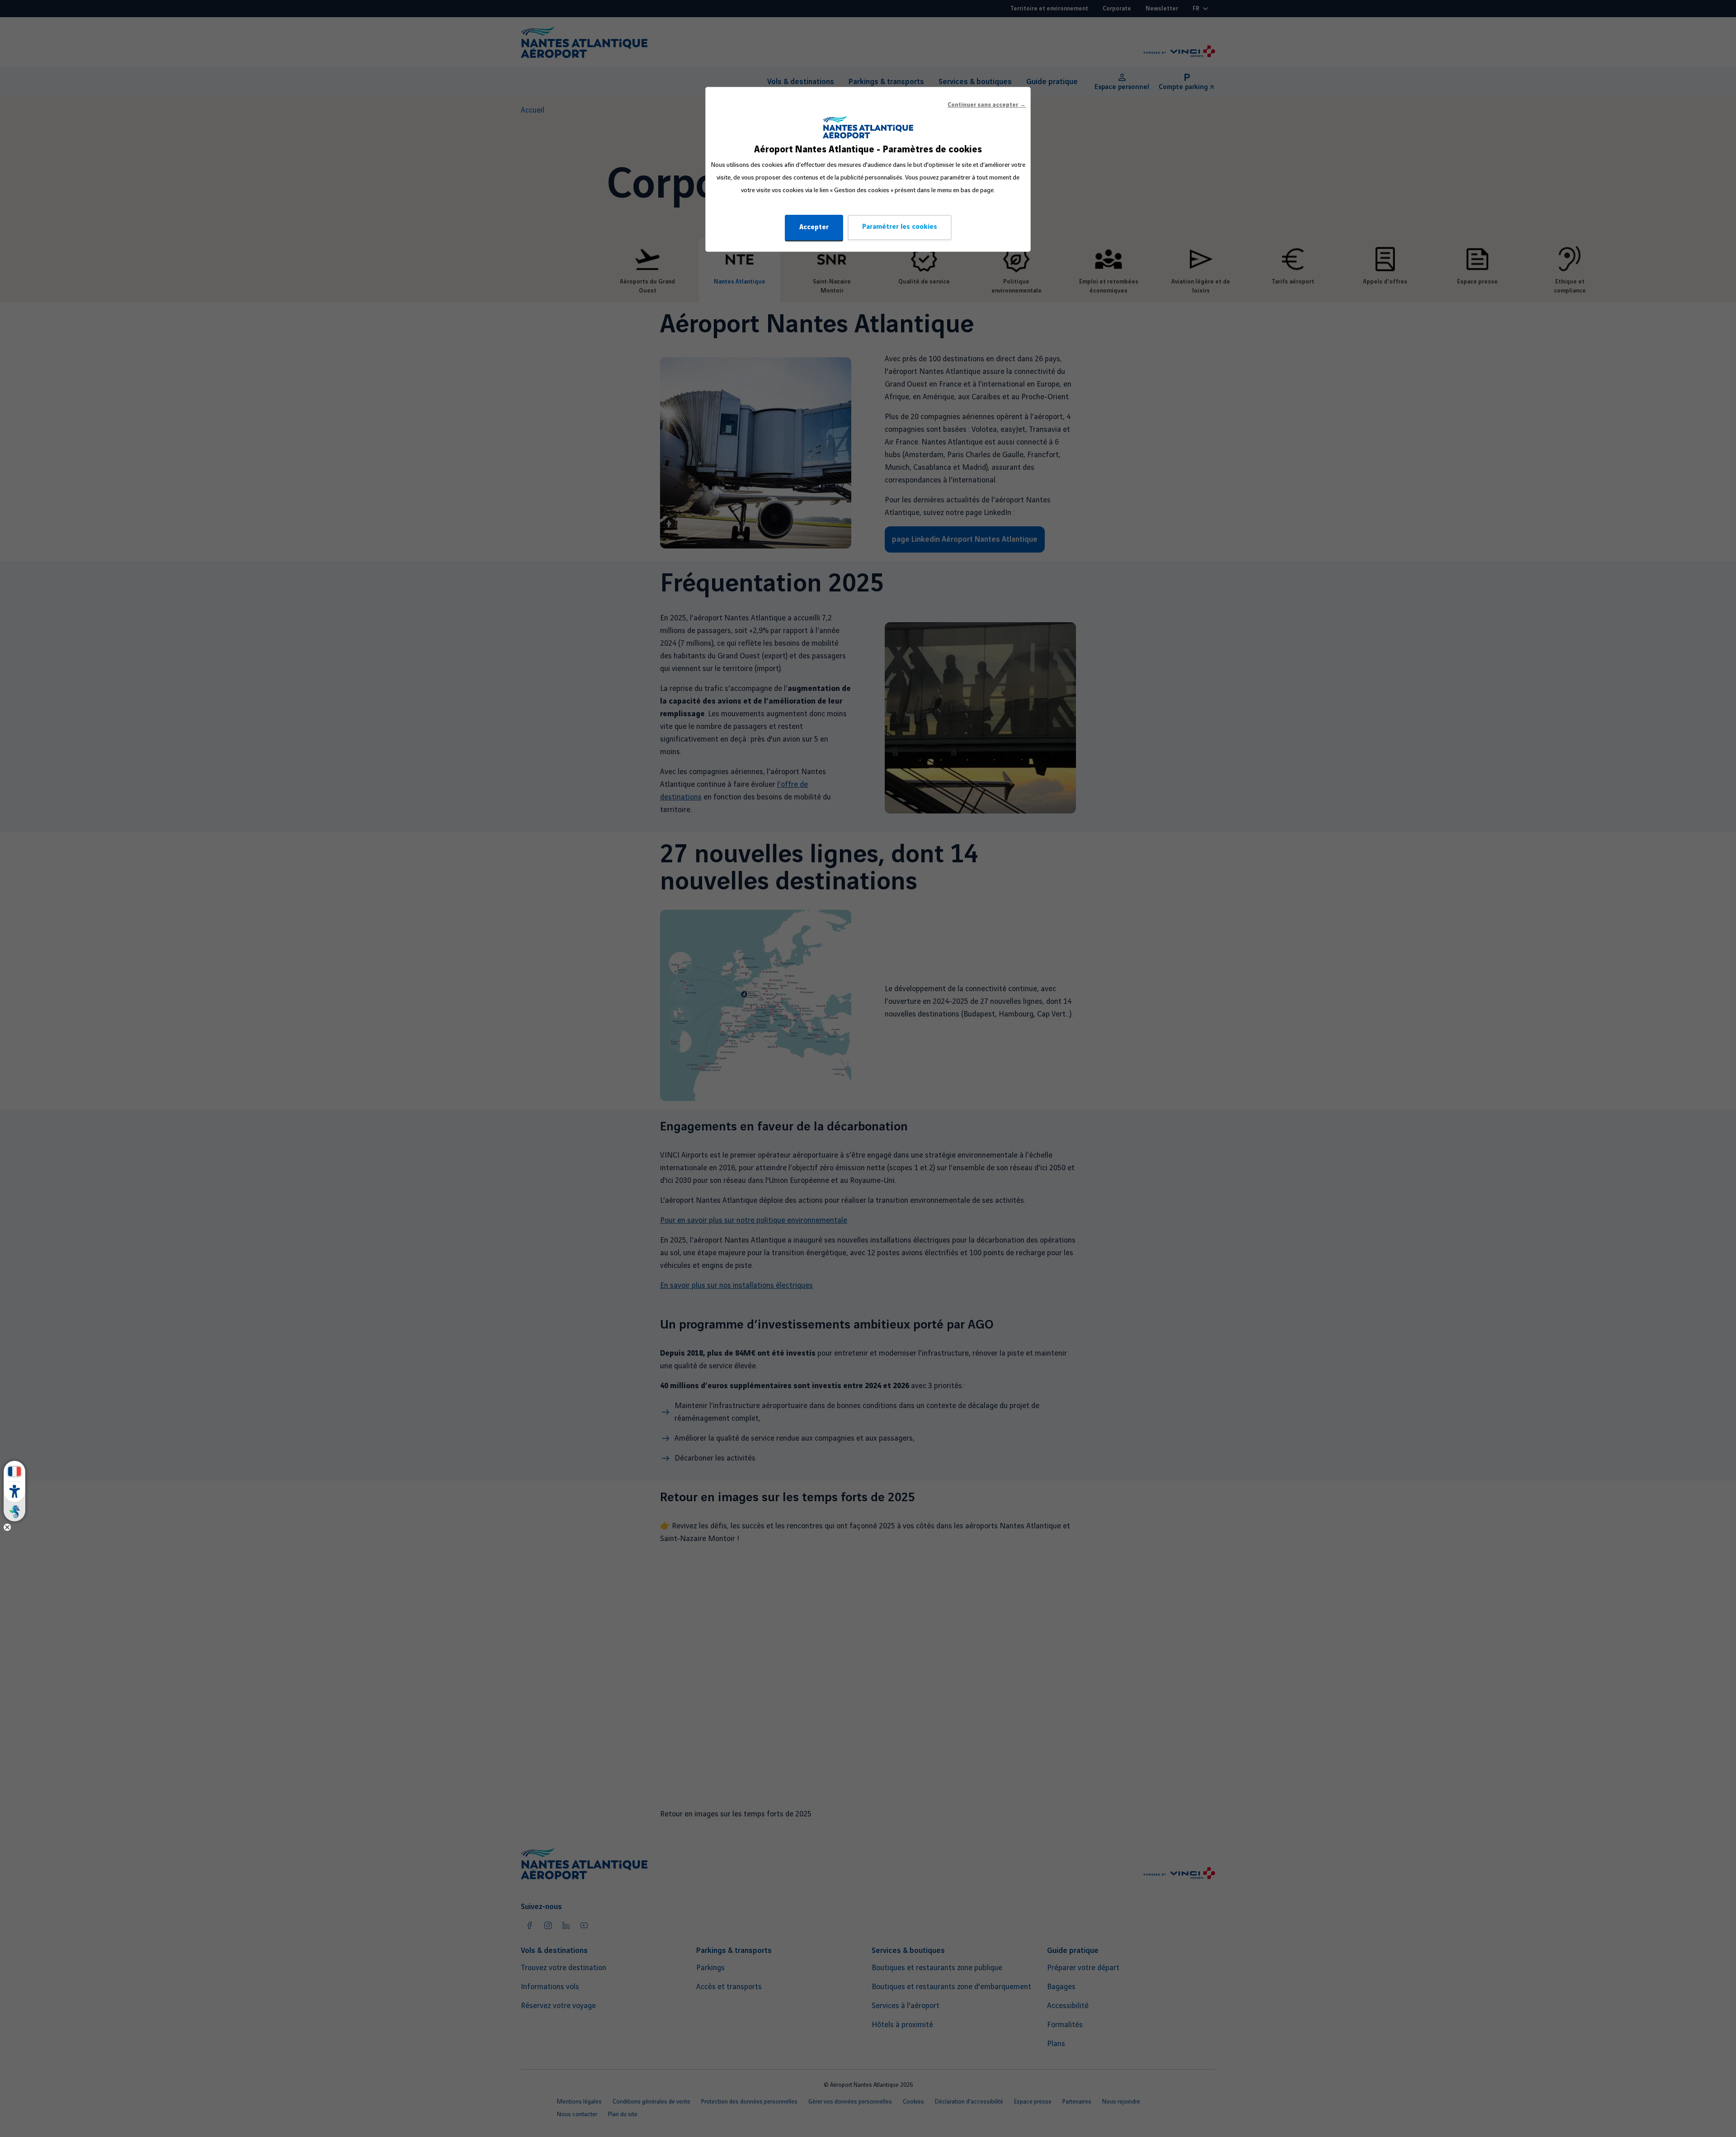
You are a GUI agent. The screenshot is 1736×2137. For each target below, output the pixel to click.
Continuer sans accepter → (987, 105)
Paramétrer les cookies (900, 227)
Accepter (814, 227)
